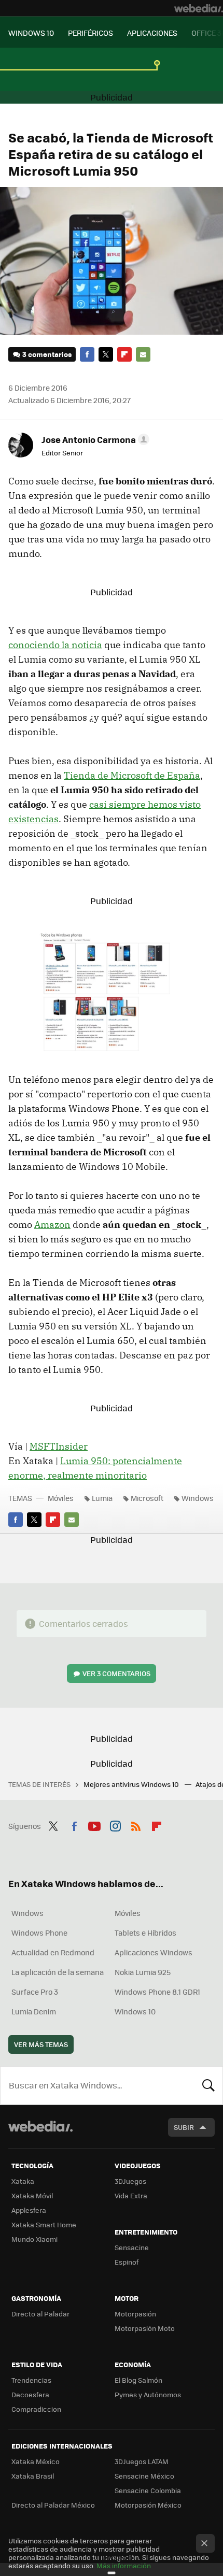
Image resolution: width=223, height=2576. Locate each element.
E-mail (143, 354)
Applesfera (29, 2210)
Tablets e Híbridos (145, 1933)
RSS (136, 1825)
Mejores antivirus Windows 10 (132, 1784)
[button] (94, 439)
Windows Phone (39, 1933)
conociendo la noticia (55, 645)
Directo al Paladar (40, 2314)
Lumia (102, 1498)
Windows (198, 1498)
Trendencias (31, 2380)
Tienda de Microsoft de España (132, 775)
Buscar (208, 2085)
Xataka (23, 2181)
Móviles (61, 1498)
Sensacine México (144, 2476)
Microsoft (147, 1498)
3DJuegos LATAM (142, 2461)
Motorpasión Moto (145, 2328)
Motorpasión (135, 2314)
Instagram (115, 1825)
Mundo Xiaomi (34, 2239)
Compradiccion (36, 2409)
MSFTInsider (59, 1446)
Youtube (94, 1825)
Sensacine (132, 2247)
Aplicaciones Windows (154, 1952)
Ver (116, 1673)
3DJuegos (130, 2181)
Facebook (87, 354)
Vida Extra (131, 2195)
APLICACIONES (152, 33)
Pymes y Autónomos (148, 2394)
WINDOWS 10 (31, 33)
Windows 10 (135, 2011)
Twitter (106, 354)
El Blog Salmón (138, 2380)
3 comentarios (47, 354)
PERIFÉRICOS (90, 33)
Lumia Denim (34, 2011)
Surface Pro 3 (35, 1992)
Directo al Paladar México (53, 2505)
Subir (184, 2127)
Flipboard (124, 354)
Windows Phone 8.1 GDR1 (157, 1992)
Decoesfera (30, 2394)
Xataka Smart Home (44, 2224)
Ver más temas (41, 2044)
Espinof (127, 2262)
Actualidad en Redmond (53, 1952)
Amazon (52, 1225)
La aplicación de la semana (58, 1972)
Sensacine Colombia (148, 2490)
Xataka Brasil (33, 2476)
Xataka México (36, 2461)
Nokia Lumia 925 (143, 1972)
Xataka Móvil (32, 2195)
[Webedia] (199, 8)
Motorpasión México (148, 2505)
